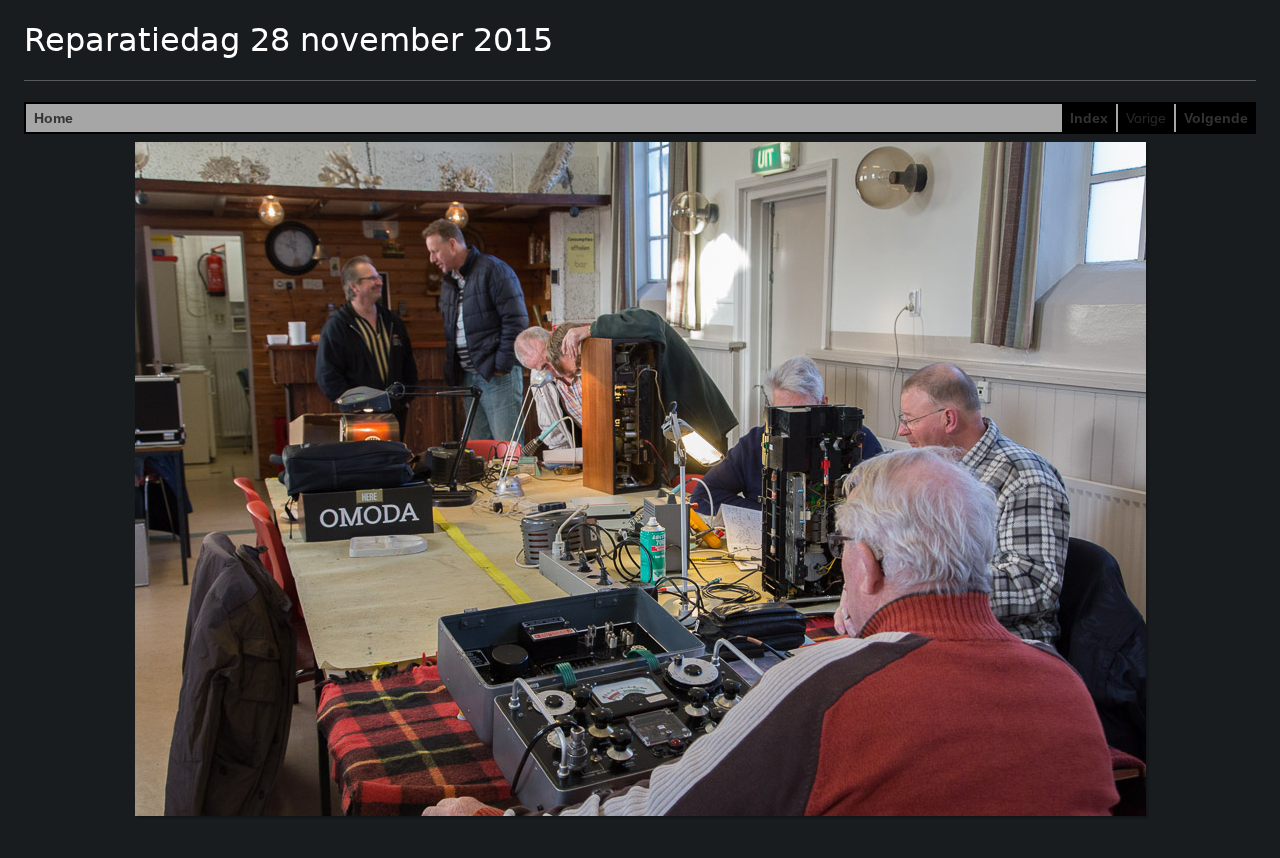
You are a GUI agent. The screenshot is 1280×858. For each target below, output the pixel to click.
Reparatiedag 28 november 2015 (288, 40)
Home (53, 118)
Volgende (1216, 118)
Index (1089, 118)
